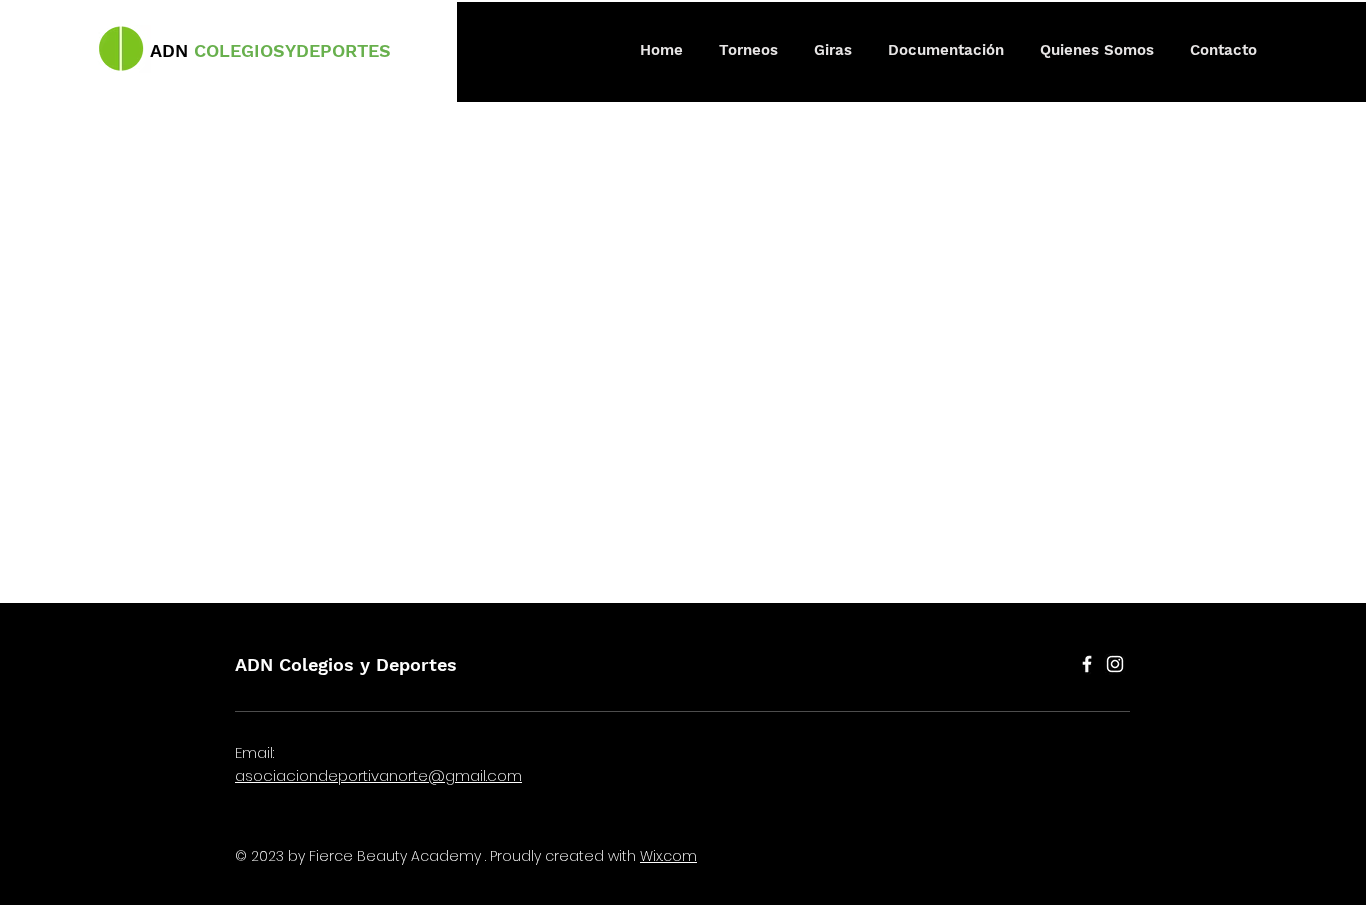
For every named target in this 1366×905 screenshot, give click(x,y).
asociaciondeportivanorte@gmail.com (378, 775)
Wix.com (668, 856)
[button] (748, 50)
